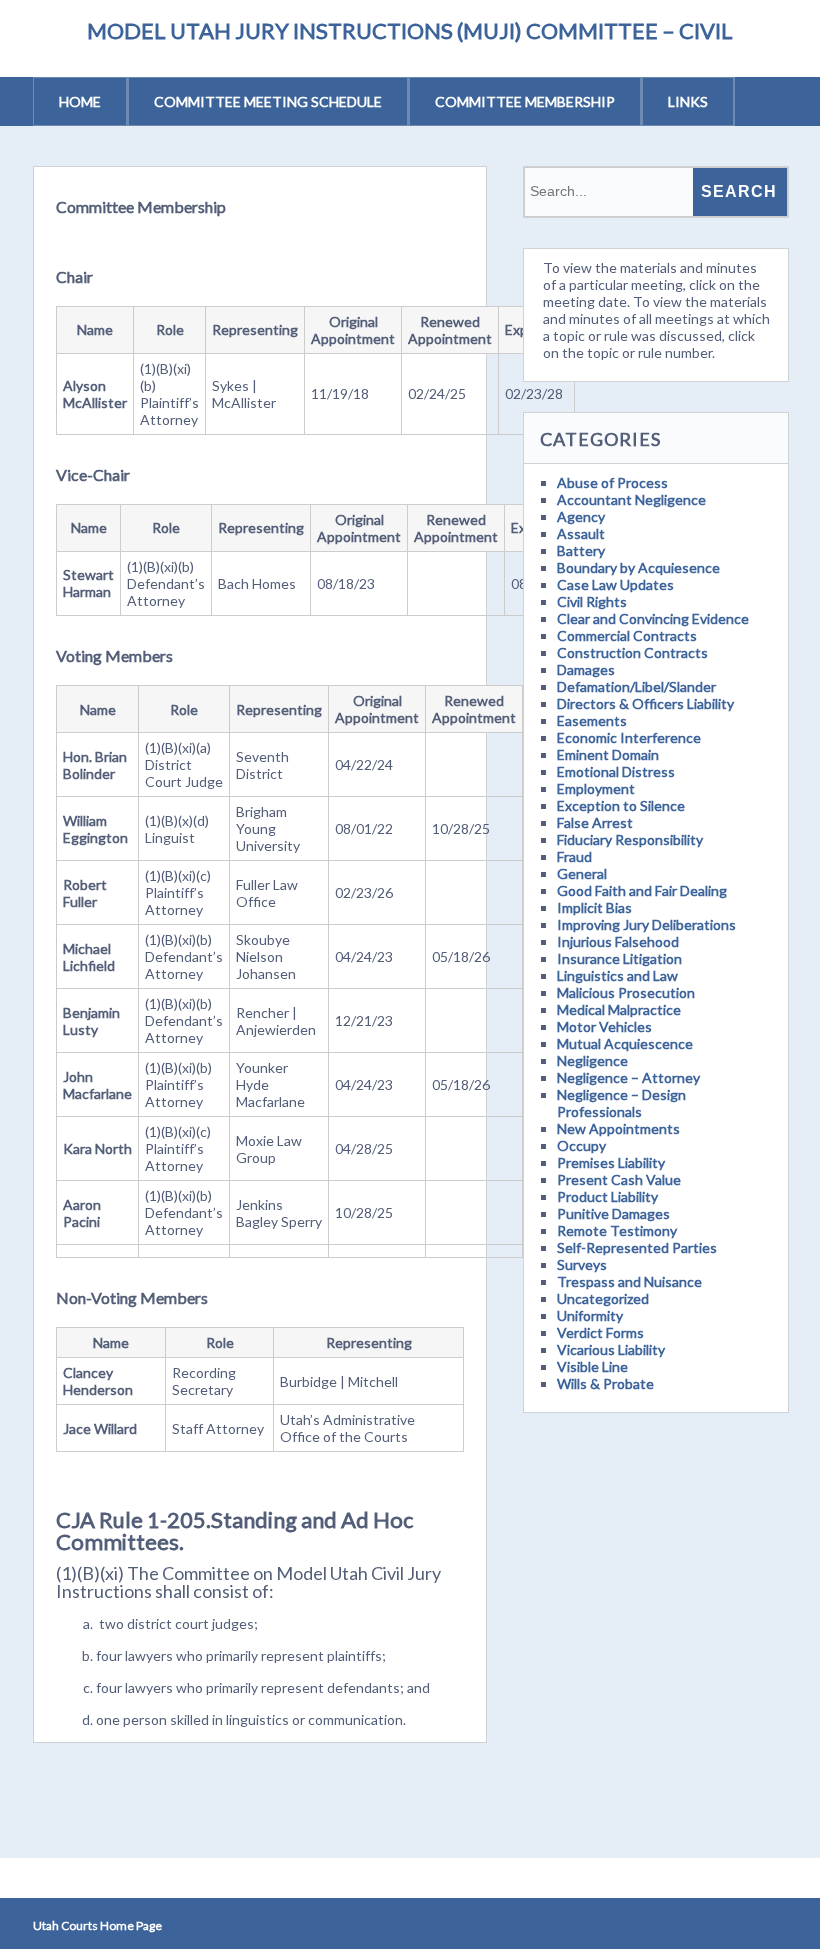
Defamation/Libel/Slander (636, 686)
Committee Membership (525, 101)
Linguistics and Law (617, 975)
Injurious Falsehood (618, 941)
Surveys (582, 1264)
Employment (596, 788)
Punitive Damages (613, 1213)
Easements (592, 720)
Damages (586, 669)
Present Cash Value (619, 1179)
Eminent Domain (608, 754)
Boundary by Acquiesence (638, 567)
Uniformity (590, 1315)
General (582, 873)
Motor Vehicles (604, 1026)
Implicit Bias (594, 907)
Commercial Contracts (627, 635)
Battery (581, 550)
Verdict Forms (600, 1332)
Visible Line (592, 1366)
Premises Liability (611, 1162)
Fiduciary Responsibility (630, 839)
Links (688, 101)
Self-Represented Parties (637, 1247)
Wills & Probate (605, 1383)
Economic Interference (629, 737)
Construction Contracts (632, 652)
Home (80, 101)
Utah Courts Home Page (97, 1925)
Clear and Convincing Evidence (653, 618)
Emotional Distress (616, 771)
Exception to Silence (621, 805)
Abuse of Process (612, 482)
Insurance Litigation (619, 958)
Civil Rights (592, 601)
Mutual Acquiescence (625, 1043)
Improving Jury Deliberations (646, 924)
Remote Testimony (617, 1230)
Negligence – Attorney (628, 1077)
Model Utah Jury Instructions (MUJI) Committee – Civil (410, 30)
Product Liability (607, 1196)
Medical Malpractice (619, 1009)
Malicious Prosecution (626, 992)
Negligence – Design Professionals (621, 1103)
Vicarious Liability (611, 1349)
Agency (581, 516)
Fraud (574, 856)
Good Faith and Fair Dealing (642, 890)
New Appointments (618, 1128)
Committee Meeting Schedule (268, 101)
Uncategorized (603, 1298)
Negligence (592, 1060)
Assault (581, 533)
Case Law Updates (615, 584)
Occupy (581, 1145)
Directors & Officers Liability (645, 703)
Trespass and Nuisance (629, 1281)
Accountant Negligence (631, 499)
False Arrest (595, 822)
